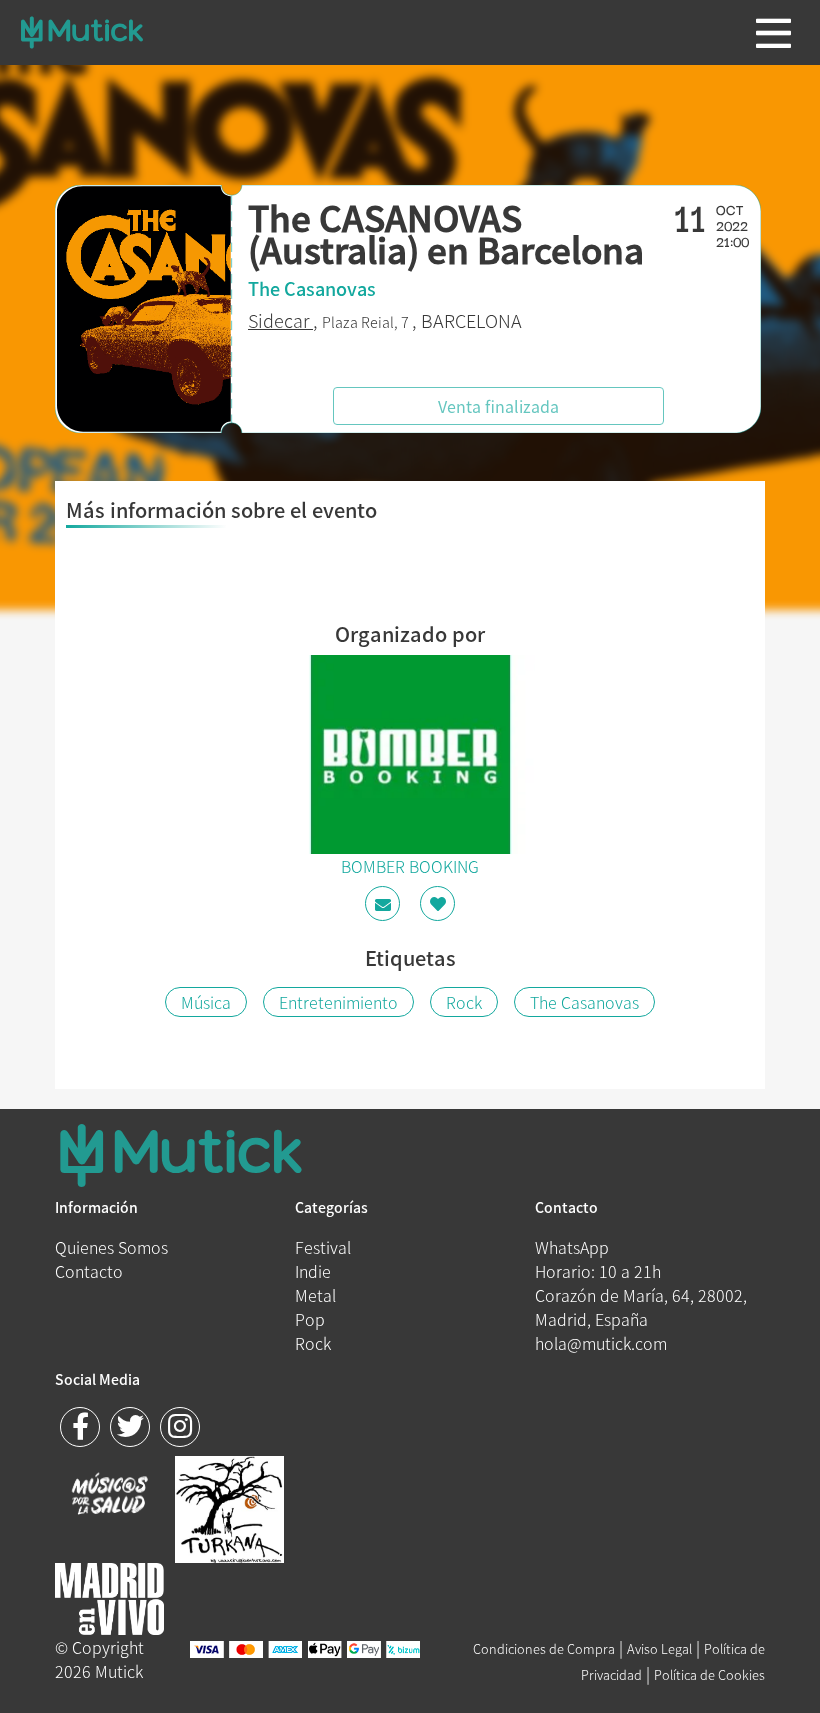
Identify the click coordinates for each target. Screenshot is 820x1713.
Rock (464, 1002)
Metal (315, 1295)
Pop (310, 1319)
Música (206, 1002)
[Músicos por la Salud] (109, 1496)
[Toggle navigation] (773, 33)
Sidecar (280, 320)
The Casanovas (584, 1002)
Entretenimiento (338, 1002)
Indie (313, 1271)
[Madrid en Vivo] (229, 1507)
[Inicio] (81, 32)
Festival (323, 1247)
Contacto (89, 1271)
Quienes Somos (111, 1247)
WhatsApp (572, 1247)
